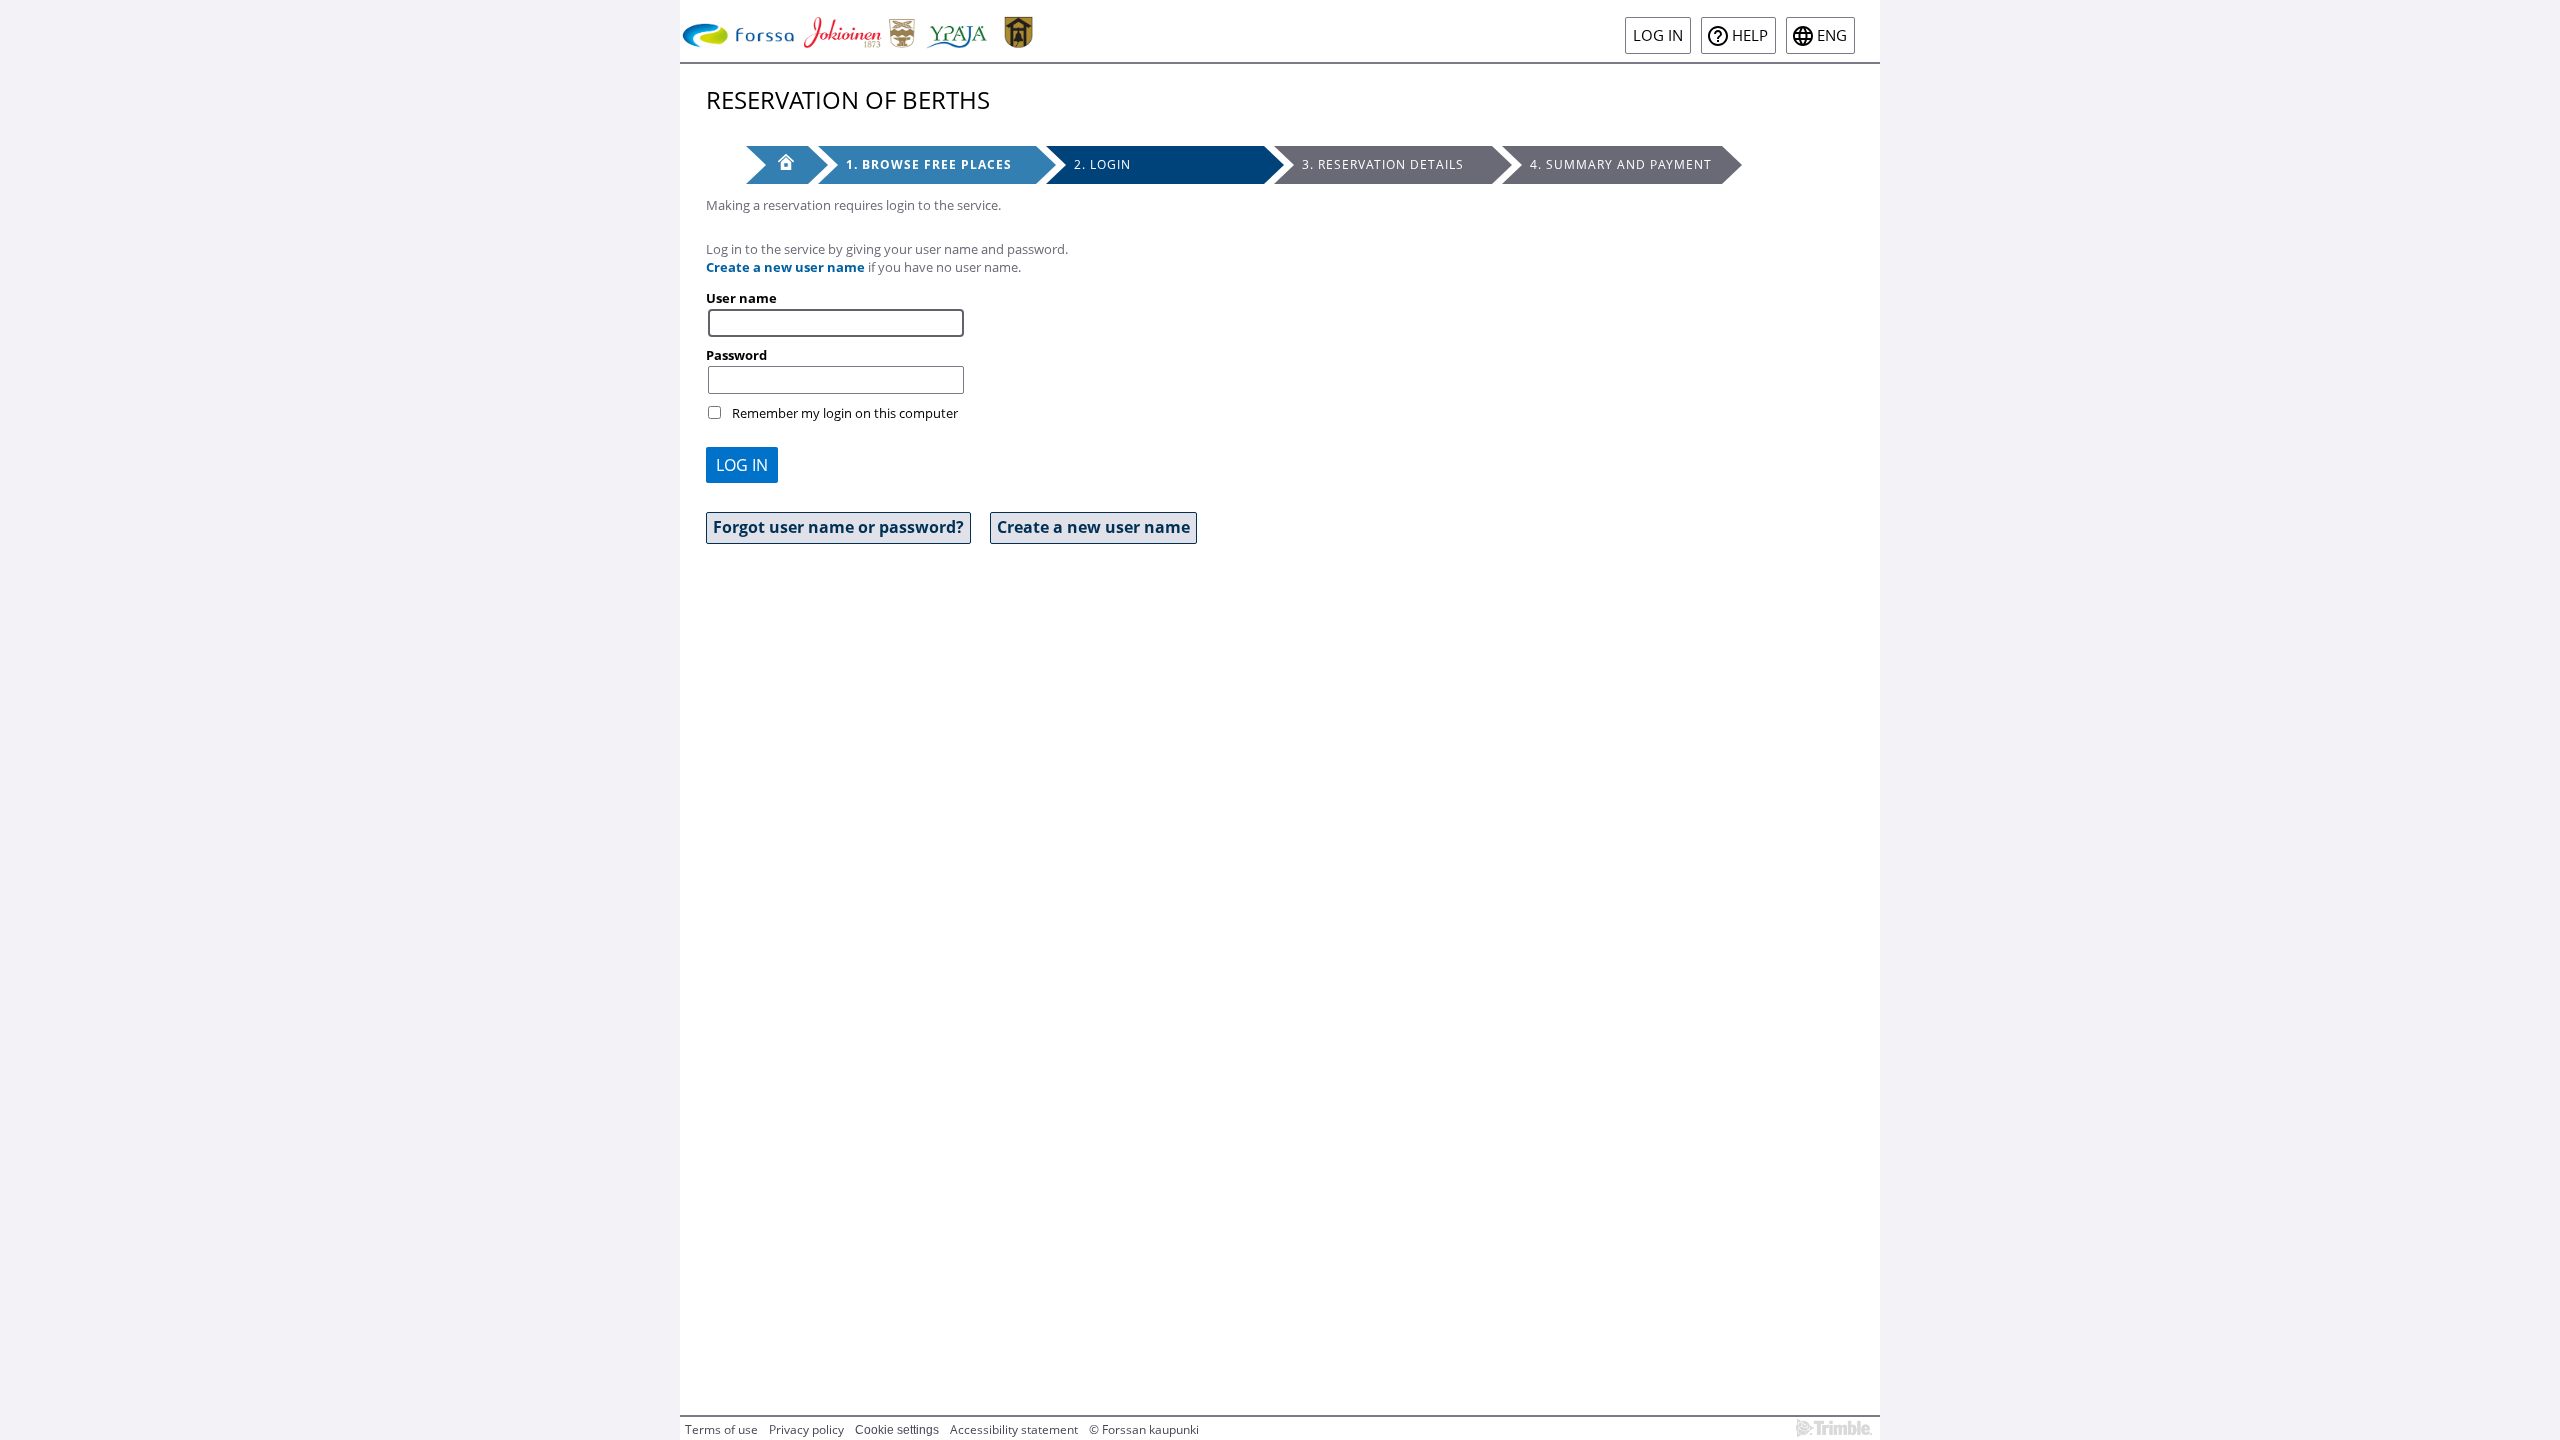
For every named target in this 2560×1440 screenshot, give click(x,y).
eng (1832, 35)
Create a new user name (785, 267)
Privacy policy (806, 1429)
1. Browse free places (929, 164)
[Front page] (777, 165)
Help (1750, 35)
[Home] (861, 31)
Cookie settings (897, 1430)
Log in (1658, 35)
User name (741, 298)
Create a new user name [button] (1093, 527)
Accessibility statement (1014, 1429)
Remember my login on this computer (845, 413)
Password (736, 355)
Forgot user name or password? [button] (838, 527)
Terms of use (721, 1429)
